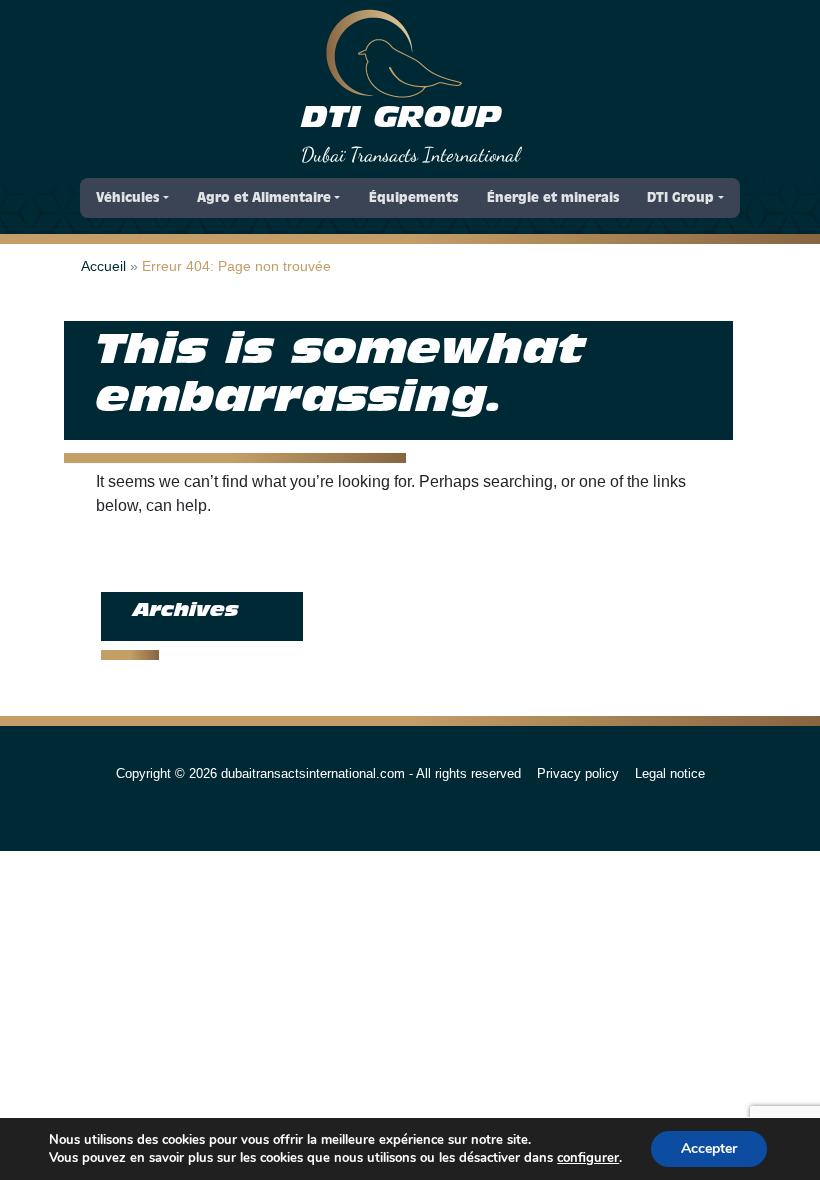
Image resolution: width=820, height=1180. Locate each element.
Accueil (103, 266)
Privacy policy (578, 773)
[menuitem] (132, 198)
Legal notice (670, 773)
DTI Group (401, 119)
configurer (588, 1158)
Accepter (709, 1148)
